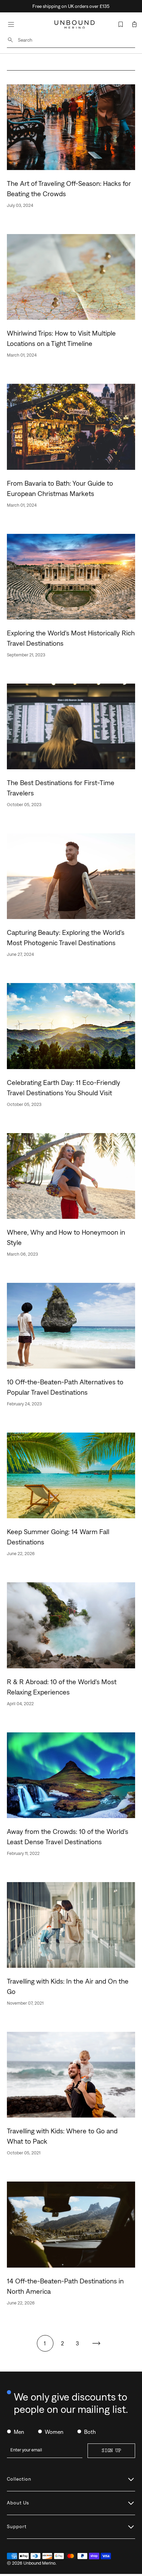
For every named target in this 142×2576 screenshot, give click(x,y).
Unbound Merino (39, 2563)
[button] (134, 24)
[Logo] (75, 25)
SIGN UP (111, 2451)
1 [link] (45, 2343)
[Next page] (96, 2343)
